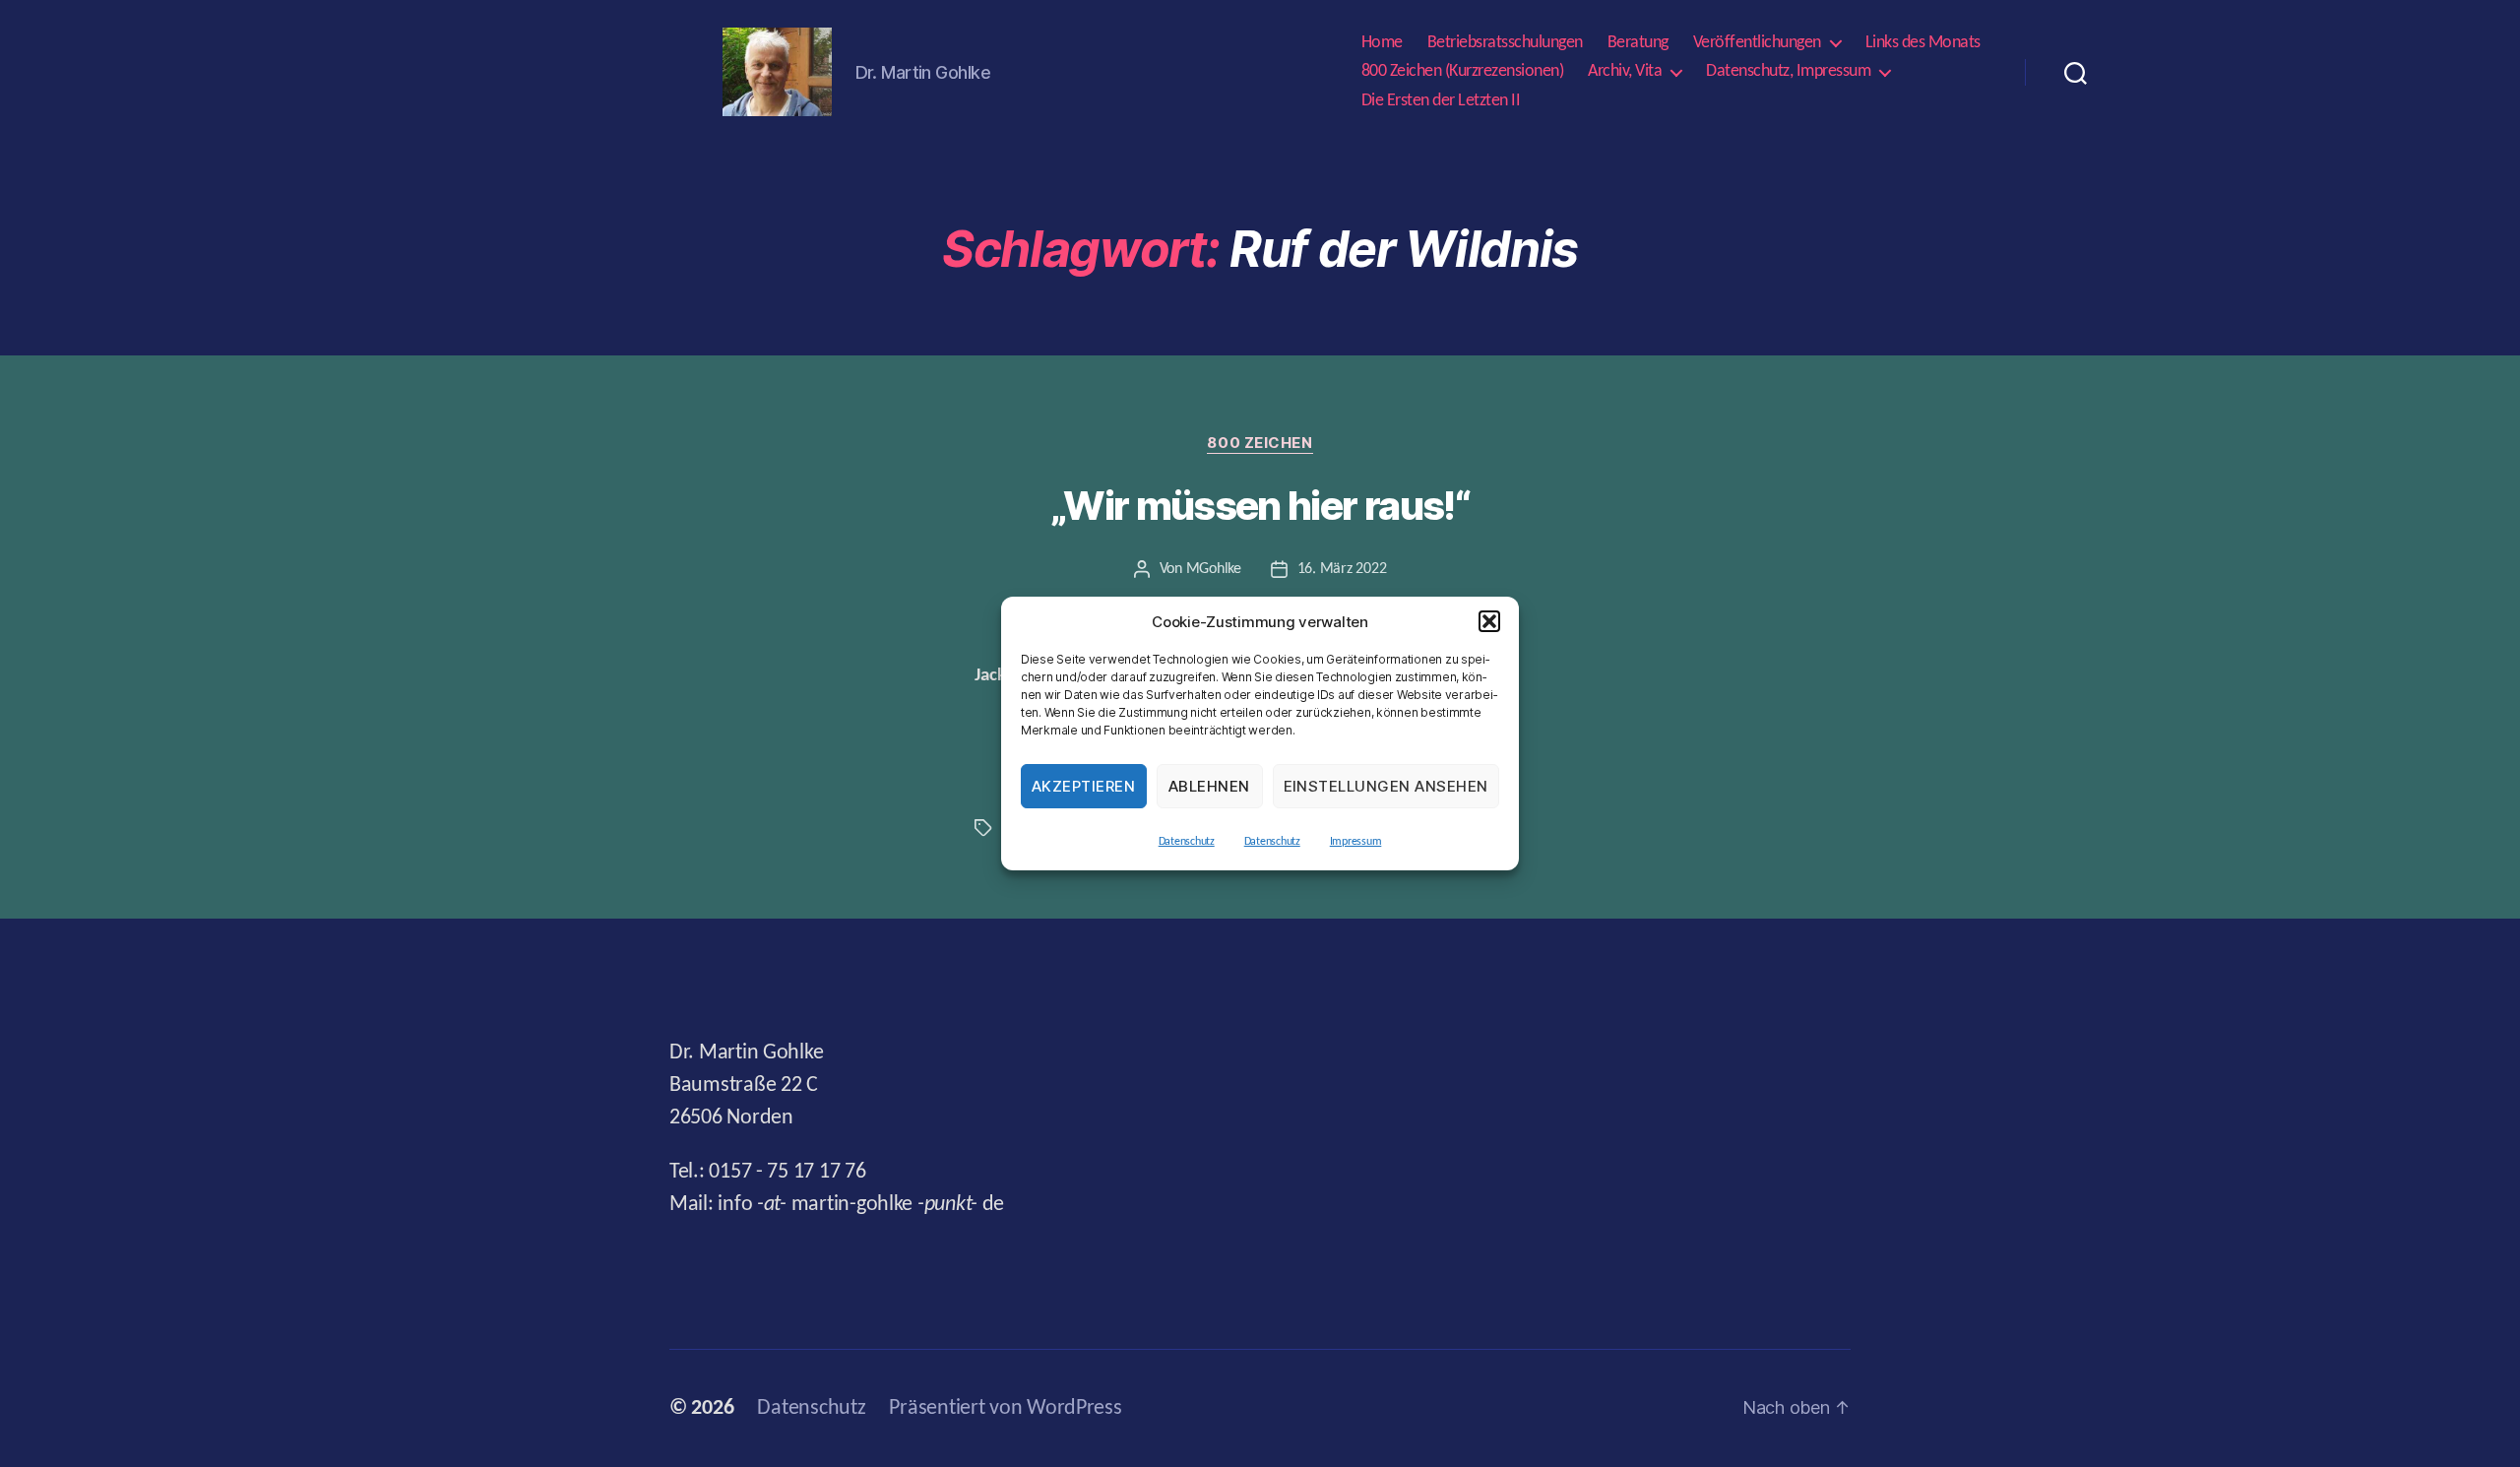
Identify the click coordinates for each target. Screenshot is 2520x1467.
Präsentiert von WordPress (1005, 1408)
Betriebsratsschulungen (1505, 43)
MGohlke (1214, 569)
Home (1382, 43)
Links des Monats (1923, 43)
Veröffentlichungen (1757, 43)
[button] (1489, 621)
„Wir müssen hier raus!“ (1260, 506)
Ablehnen (1209, 786)
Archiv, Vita (1625, 71)
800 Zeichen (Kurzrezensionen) (1463, 71)
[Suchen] (2076, 72)
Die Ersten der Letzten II (1441, 101)
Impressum (1356, 842)
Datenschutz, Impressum (1788, 71)
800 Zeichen (1260, 443)
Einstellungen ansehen (1386, 786)
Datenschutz (1187, 842)
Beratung (1638, 43)
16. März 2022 (1342, 569)
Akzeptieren (1084, 786)
